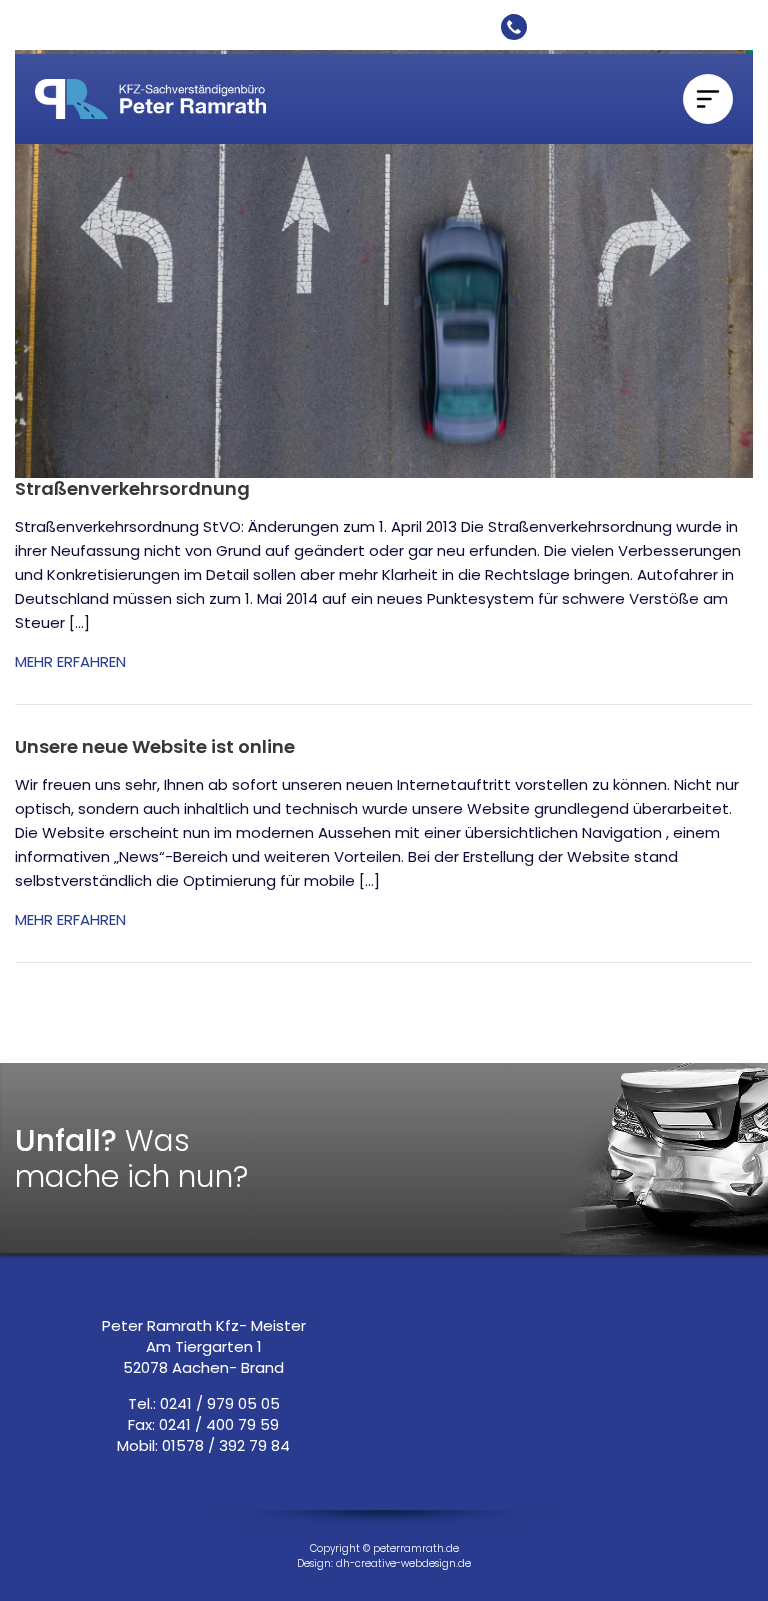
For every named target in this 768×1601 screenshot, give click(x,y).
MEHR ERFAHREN (70, 661)
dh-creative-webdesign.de (403, 1563)
